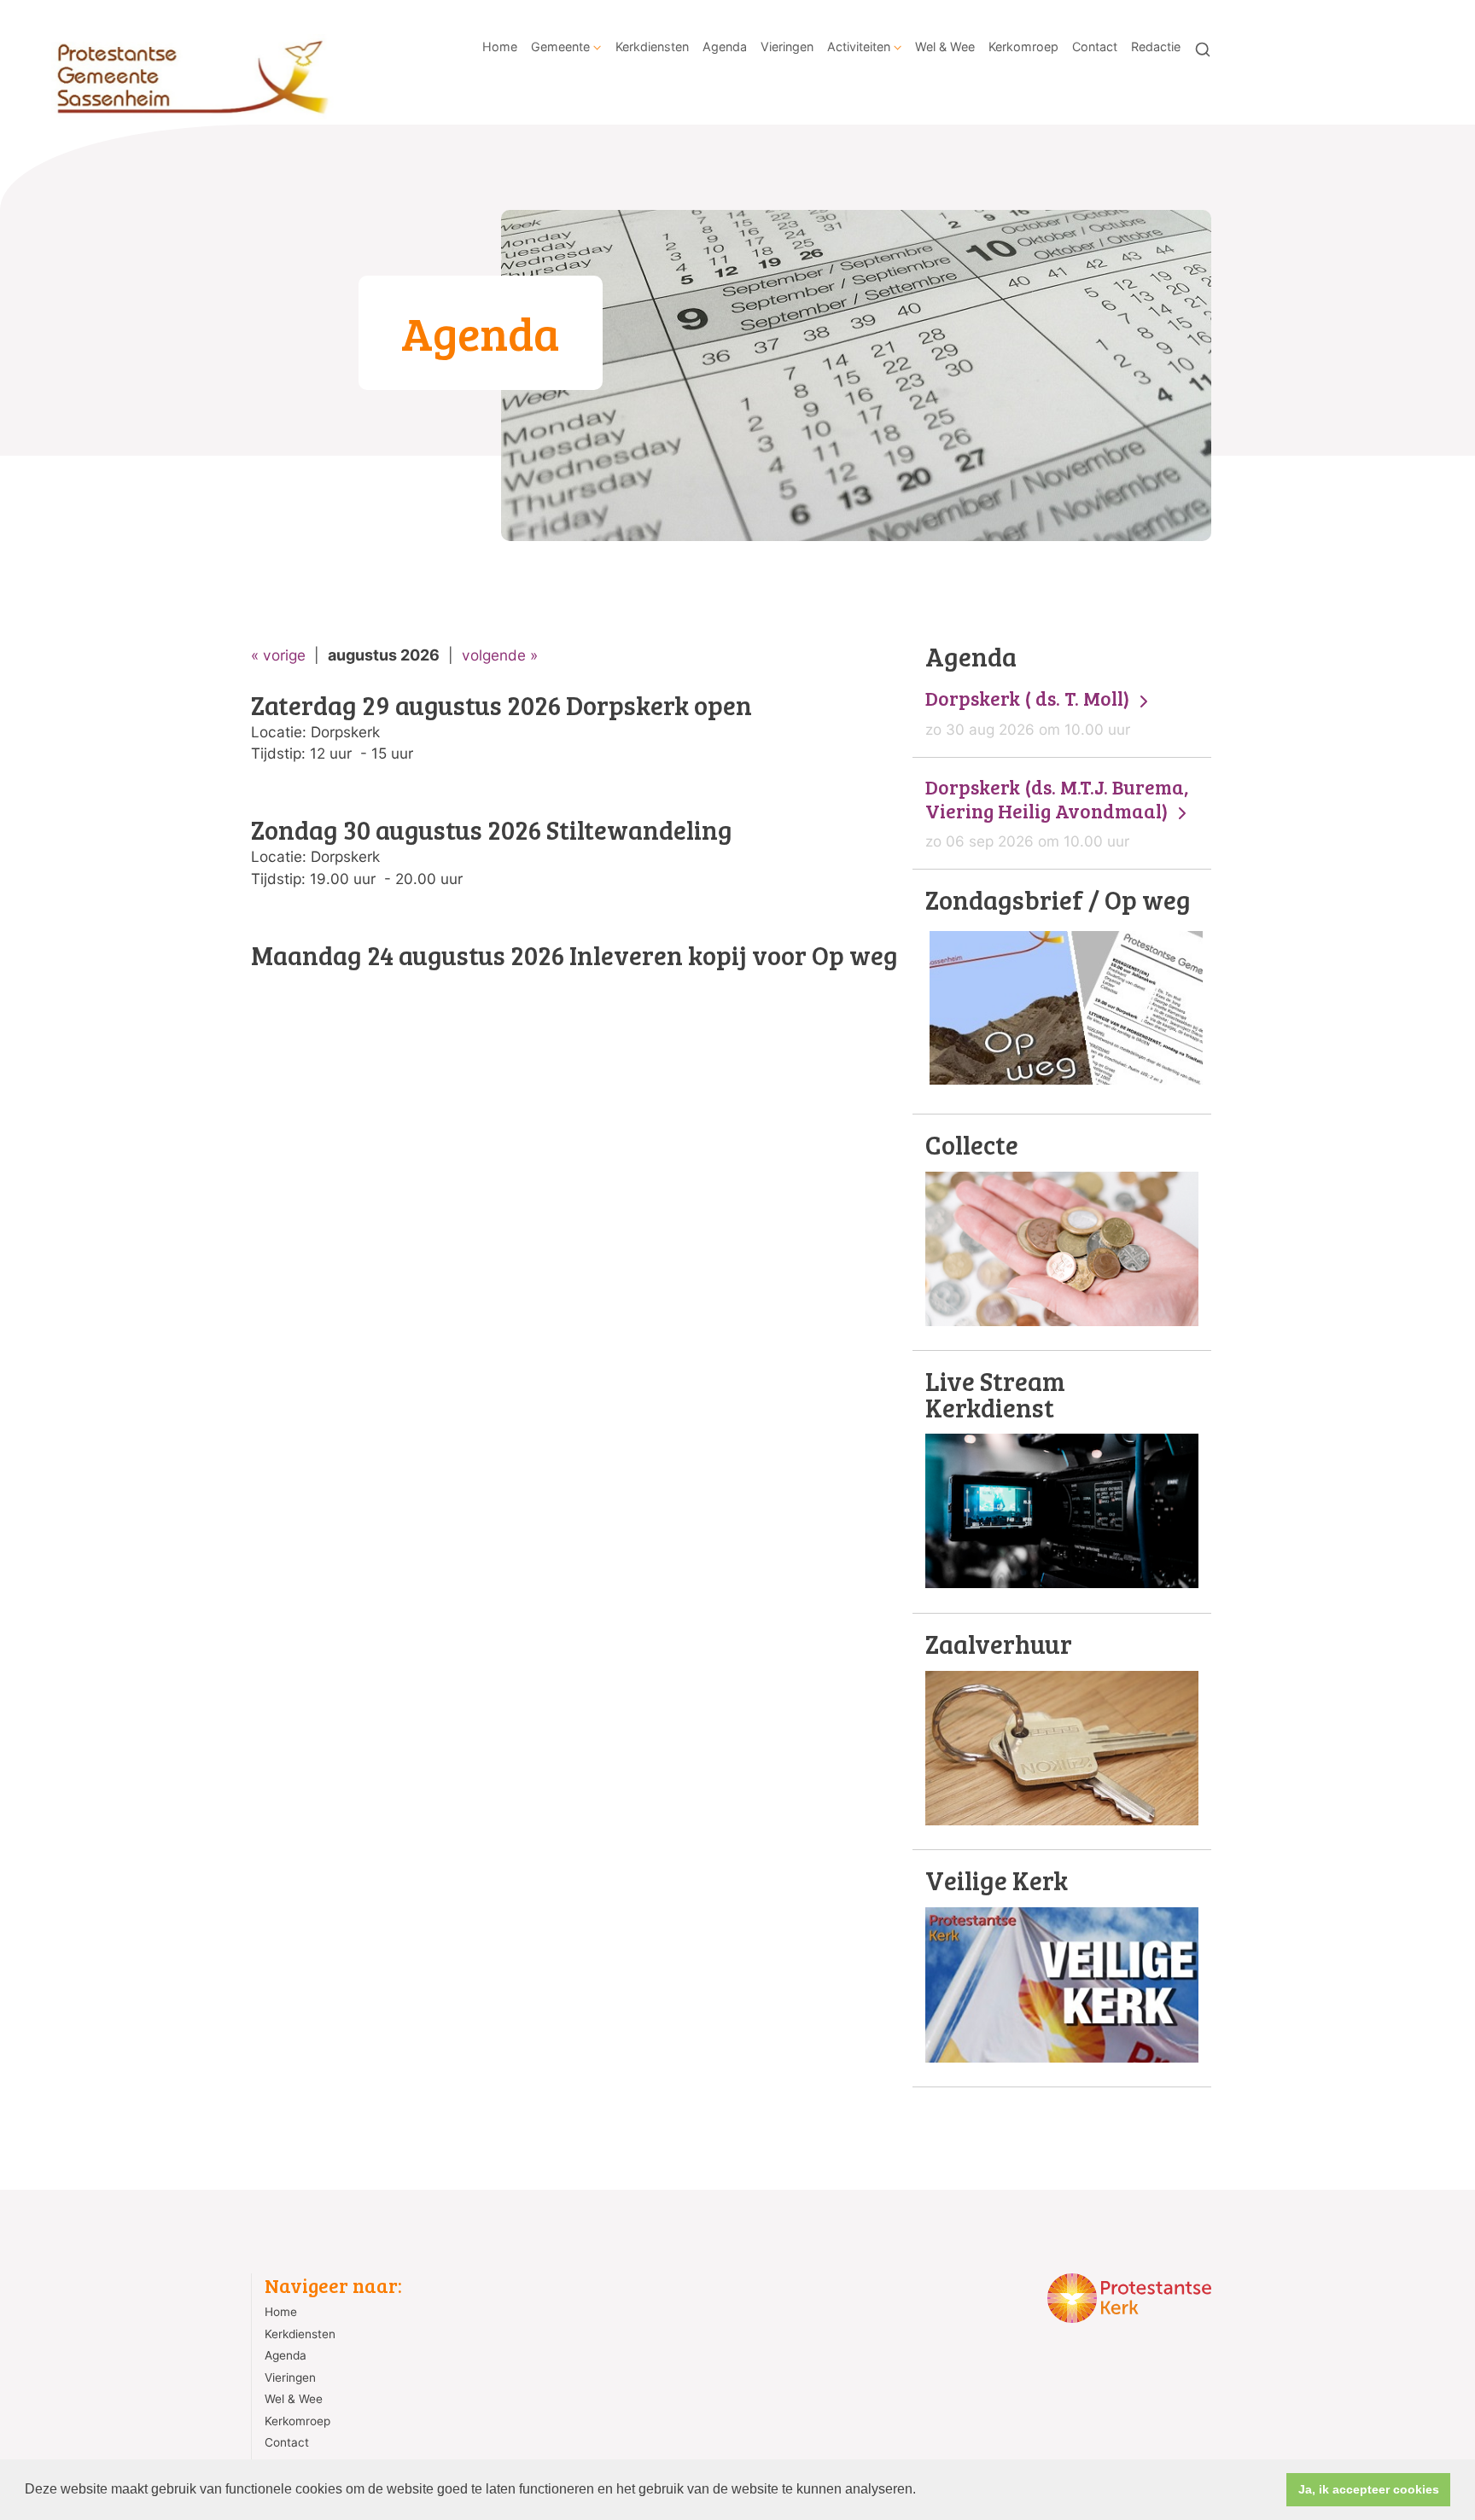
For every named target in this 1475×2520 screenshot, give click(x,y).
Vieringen (787, 47)
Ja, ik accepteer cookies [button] (1369, 2489)
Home (500, 47)
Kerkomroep (1023, 47)
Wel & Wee (945, 47)
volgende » (500, 655)
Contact (1095, 47)
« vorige (278, 655)
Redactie (1156, 47)
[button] (922, 2491)
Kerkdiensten (652, 47)
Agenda (725, 47)
